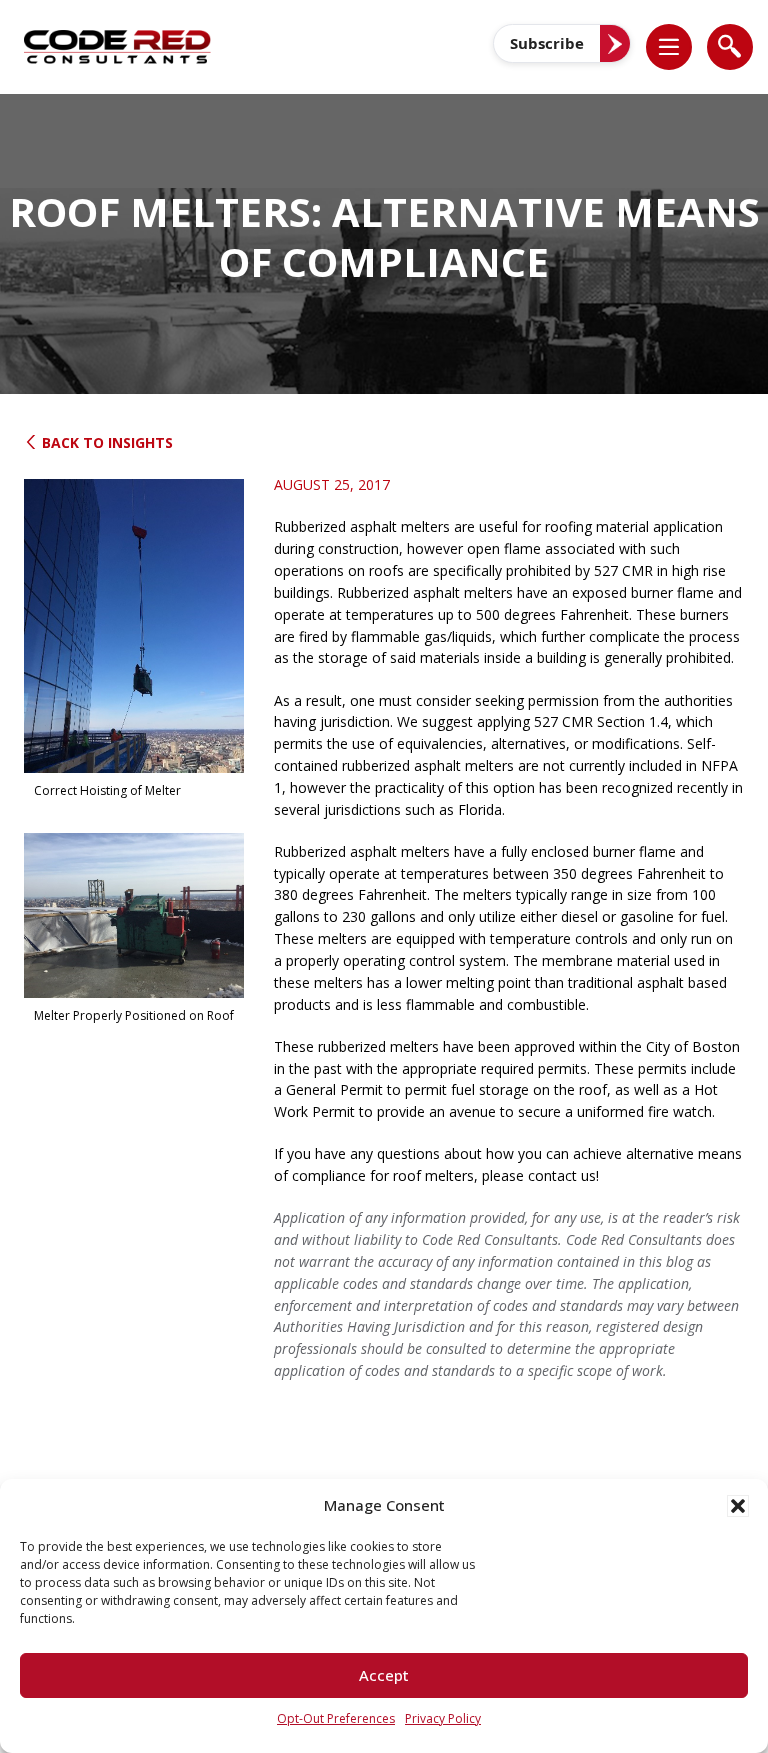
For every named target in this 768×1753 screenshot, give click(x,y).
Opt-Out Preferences (336, 1718)
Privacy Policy (443, 1718)
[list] (669, 47)
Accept (384, 1675)
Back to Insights (105, 442)
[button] (738, 1506)
